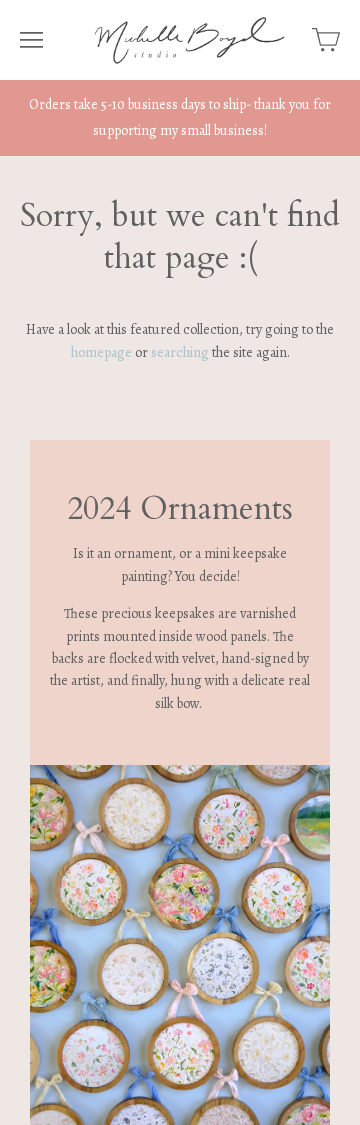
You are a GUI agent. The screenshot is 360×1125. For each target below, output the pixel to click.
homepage (101, 352)
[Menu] (31, 40)
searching (180, 352)
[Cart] (326, 40)
